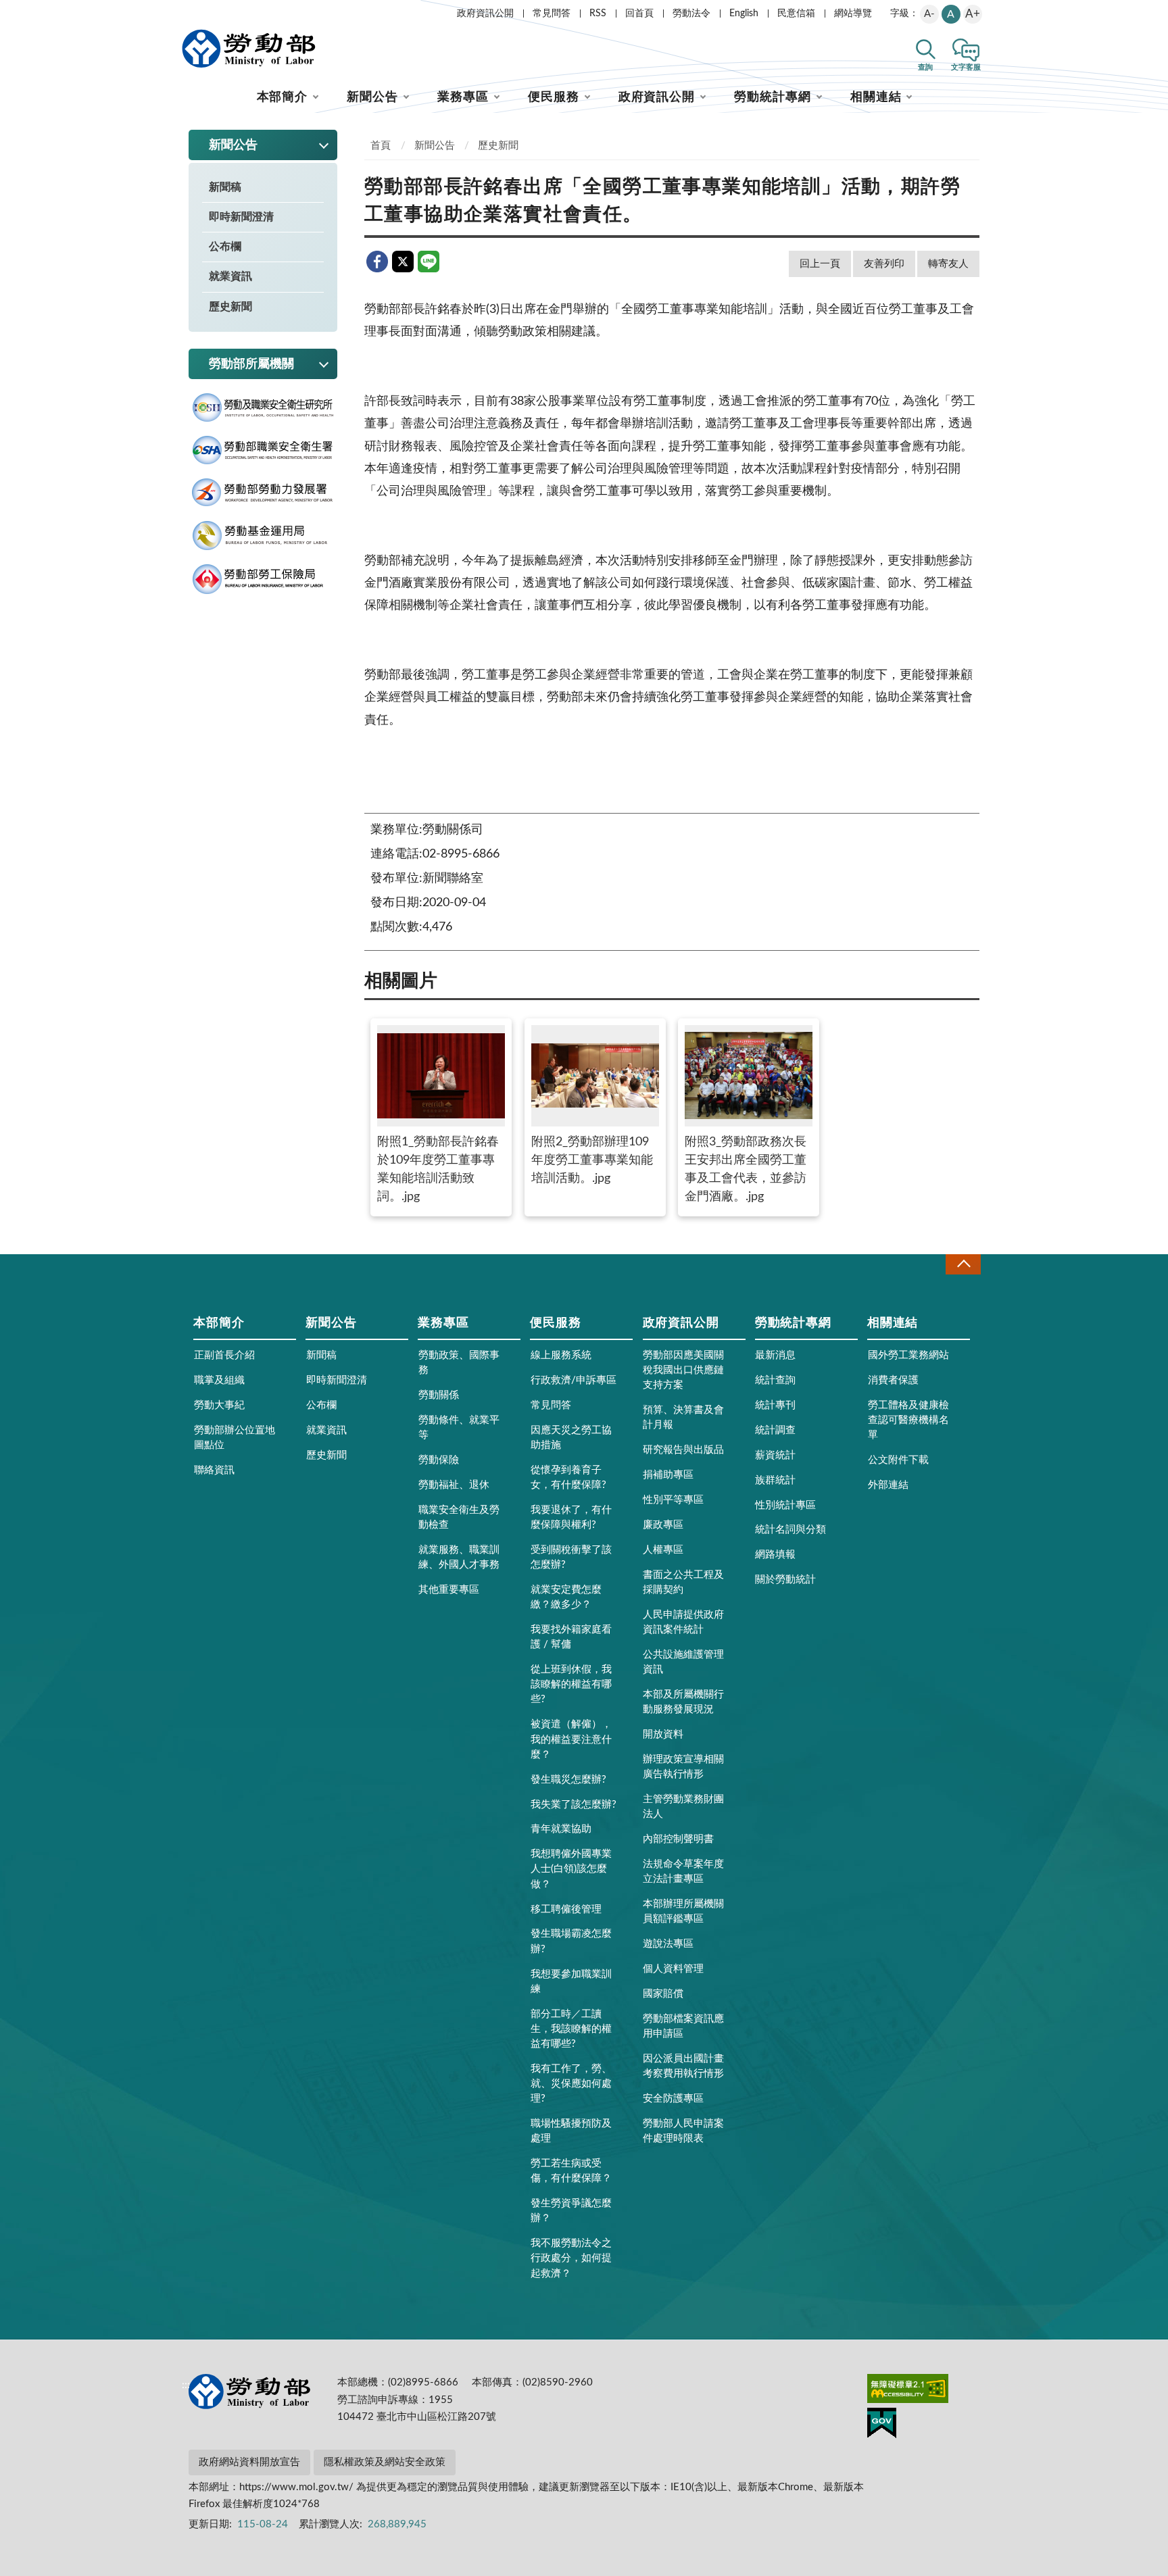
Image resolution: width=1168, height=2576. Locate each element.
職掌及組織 (219, 1380)
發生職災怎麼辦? (568, 1780)
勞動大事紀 (219, 1405)
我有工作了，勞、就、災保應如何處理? (571, 2084)
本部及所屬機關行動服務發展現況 (683, 1702)
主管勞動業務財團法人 (683, 1807)
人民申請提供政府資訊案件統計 (683, 1622)
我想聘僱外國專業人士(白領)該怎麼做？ (571, 1869)
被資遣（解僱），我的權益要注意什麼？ (571, 1739)
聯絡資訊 (214, 1470)
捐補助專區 (668, 1475)
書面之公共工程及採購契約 (683, 1582)
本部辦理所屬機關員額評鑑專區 (683, 1911)
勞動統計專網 (772, 97)
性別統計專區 (785, 1505)
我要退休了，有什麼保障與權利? (571, 1517)
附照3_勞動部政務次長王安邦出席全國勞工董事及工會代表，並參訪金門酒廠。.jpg (746, 1169)
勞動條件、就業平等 (459, 1428)
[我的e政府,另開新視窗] (882, 2425)
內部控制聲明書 (678, 1839)
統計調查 (775, 1430)
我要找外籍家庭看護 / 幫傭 (571, 1637)
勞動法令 (691, 14)
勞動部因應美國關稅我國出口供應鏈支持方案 (683, 1370)
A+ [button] (973, 14)
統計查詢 (775, 1380)
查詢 (925, 67)
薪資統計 (775, 1455)
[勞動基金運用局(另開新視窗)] (263, 536)
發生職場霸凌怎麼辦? (571, 1941)
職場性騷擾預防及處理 (571, 2131)
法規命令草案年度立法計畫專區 (683, 1872)
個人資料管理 (673, 1969)
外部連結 (888, 1485)
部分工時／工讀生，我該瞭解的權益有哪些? (571, 2029)
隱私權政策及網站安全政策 (385, 2462)
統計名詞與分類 (790, 1530)
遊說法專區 (668, 1944)
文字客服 (966, 67)
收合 (963, 1264)
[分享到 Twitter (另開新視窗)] (403, 262)
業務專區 (463, 97)
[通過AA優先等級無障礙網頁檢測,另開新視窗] (908, 2391)
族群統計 (775, 1480)
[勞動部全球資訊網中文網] (249, 49)
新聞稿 (225, 187)
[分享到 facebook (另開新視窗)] (377, 262)
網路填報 (775, 1555)
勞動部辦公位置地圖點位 (235, 1438)
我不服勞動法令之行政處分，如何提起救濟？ (571, 2258)
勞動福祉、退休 (454, 1485)
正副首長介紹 (224, 1355)
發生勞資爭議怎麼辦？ (571, 2211)
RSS (598, 14)
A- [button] (929, 14)
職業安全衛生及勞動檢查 (459, 1517)
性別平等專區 (673, 1500)
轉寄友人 (948, 264)
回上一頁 (820, 264)
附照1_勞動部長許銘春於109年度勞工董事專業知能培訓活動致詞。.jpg (438, 1169)
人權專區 (663, 1550)
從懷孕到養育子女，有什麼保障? (568, 1478)
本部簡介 (283, 97)
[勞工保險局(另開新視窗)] (263, 579)
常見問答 (552, 14)
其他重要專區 (449, 1590)
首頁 (381, 146)
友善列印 (884, 264)
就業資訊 (230, 276)
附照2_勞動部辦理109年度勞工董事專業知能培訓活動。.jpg (592, 1160)
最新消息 (775, 1355)
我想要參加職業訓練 (571, 1982)
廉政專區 (663, 1525)
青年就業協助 (561, 1829)
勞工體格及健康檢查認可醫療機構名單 (908, 1420)
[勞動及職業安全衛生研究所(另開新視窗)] (263, 408)
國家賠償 (663, 1994)
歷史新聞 (230, 307)
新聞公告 (372, 97)
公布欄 (225, 247)
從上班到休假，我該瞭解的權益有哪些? (571, 1684)
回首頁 (639, 14)
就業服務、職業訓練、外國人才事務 (459, 1557)
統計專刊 (775, 1405)
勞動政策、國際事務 (459, 1363)
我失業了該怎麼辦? (574, 1805)
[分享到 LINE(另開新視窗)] (429, 262)
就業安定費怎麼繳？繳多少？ (566, 1597)
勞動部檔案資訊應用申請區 (683, 2026)
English (744, 14)
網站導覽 (853, 14)
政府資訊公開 (485, 14)
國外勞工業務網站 (908, 1355)
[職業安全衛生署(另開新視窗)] (263, 450)
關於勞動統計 (785, 1580)
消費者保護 (893, 1380)
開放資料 (663, 1734)
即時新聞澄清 (241, 217)
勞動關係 (439, 1395)
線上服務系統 (561, 1355)
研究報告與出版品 (683, 1450)
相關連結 (876, 97)
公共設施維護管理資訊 (683, 1662)
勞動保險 (439, 1460)
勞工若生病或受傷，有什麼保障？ (571, 2171)
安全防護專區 (673, 2099)
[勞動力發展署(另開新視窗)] (263, 493)
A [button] (951, 14)
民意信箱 (796, 14)
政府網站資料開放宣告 (249, 2462)
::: (186, 11)
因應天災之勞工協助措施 (571, 1438)
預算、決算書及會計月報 (683, 1417)
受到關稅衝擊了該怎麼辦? (571, 1557)
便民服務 (554, 97)
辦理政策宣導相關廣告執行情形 (683, 1767)
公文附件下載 (898, 1460)
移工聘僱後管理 (566, 1909)
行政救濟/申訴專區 (574, 1380)
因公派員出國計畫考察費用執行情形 (683, 2066)
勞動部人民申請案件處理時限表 (683, 2131)
